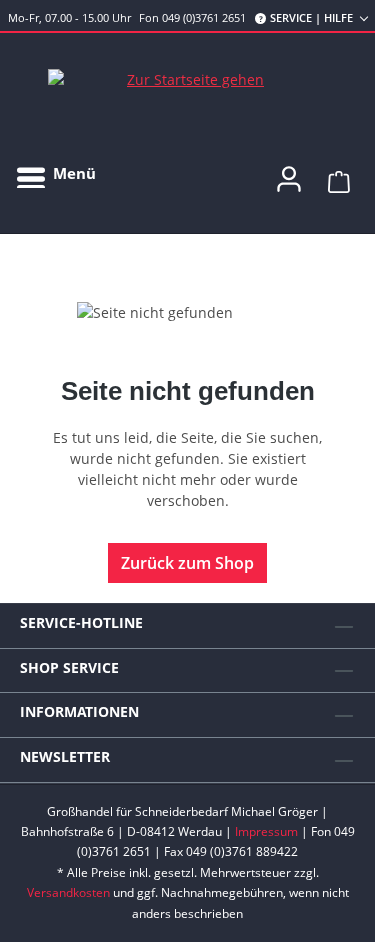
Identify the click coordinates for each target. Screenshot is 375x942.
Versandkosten (68, 892)
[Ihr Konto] (289, 173)
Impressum (266, 831)
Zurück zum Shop (187, 563)
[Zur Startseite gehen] (188, 79)
